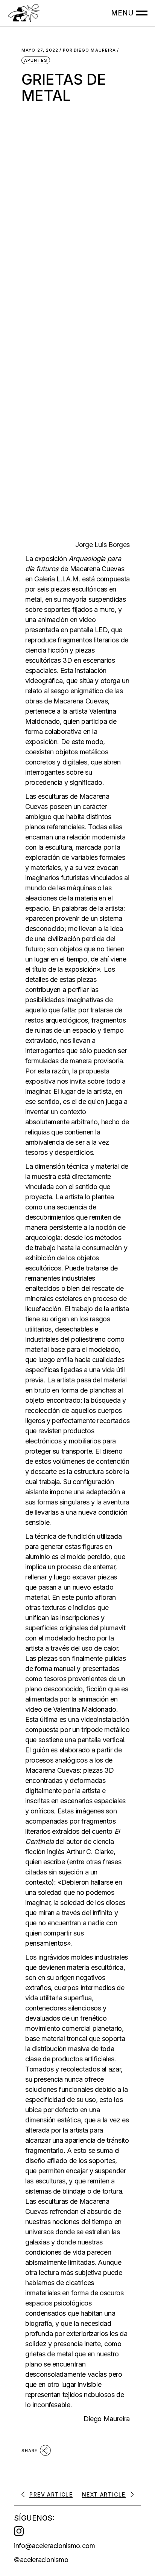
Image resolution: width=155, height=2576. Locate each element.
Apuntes (36, 60)
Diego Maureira (90, 50)
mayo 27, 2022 (40, 50)
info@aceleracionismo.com (54, 2546)
